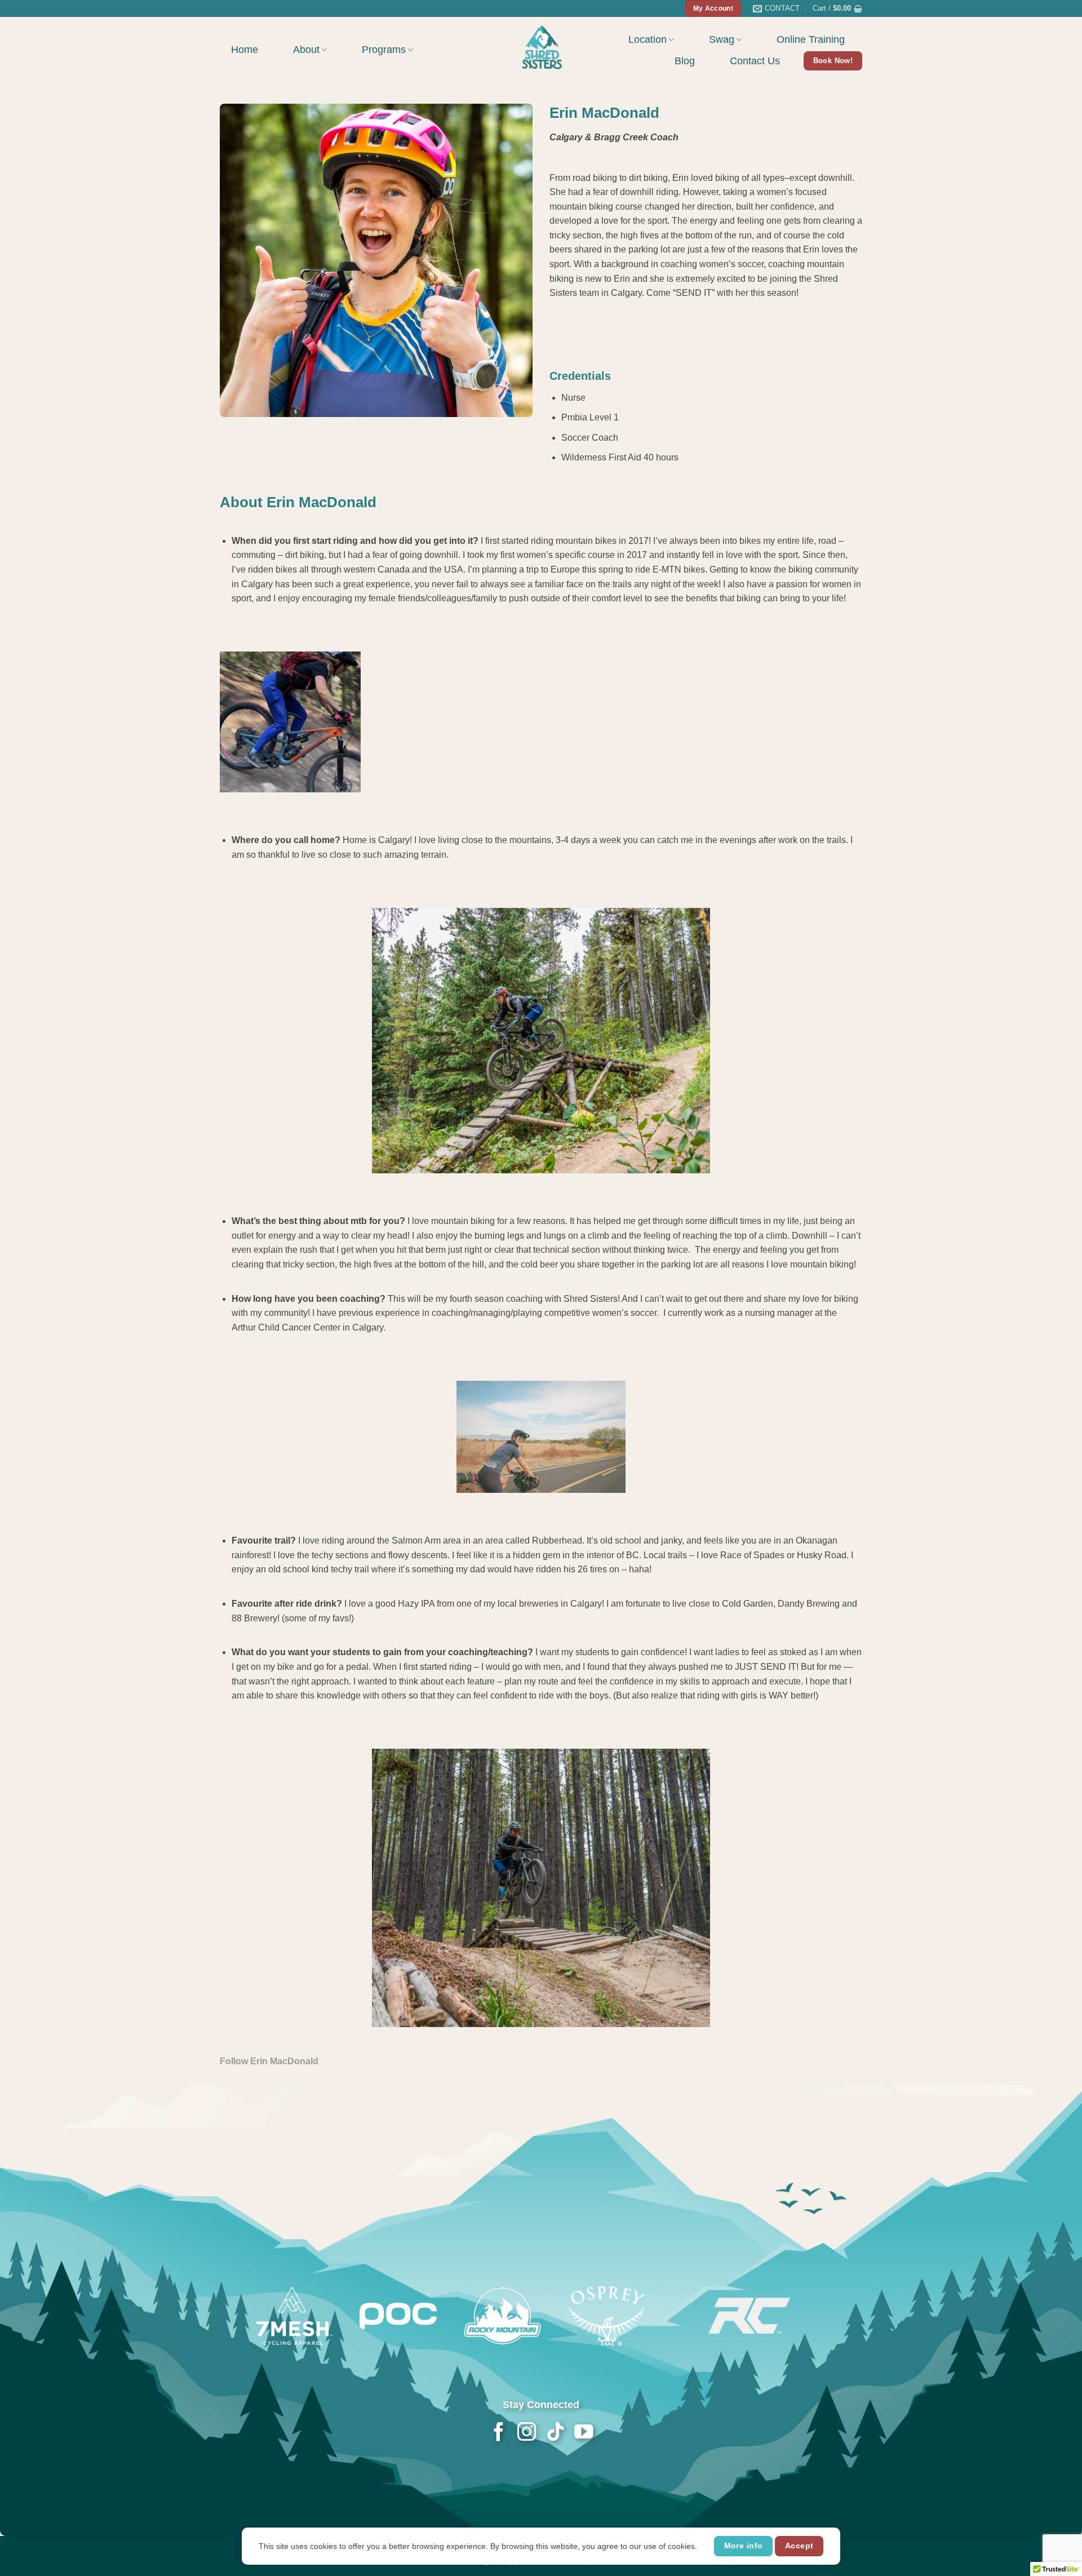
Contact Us (755, 61)
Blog (685, 61)
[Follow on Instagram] (527, 2433)
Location (648, 39)
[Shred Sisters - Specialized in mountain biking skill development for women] (541, 46)
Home (245, 50)
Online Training (811, 39)
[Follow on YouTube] (583, 2433)
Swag (722, 39)
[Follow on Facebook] (498, 2433)
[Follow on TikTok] (555, 2433)
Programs (384, 50)
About (306, 50)
